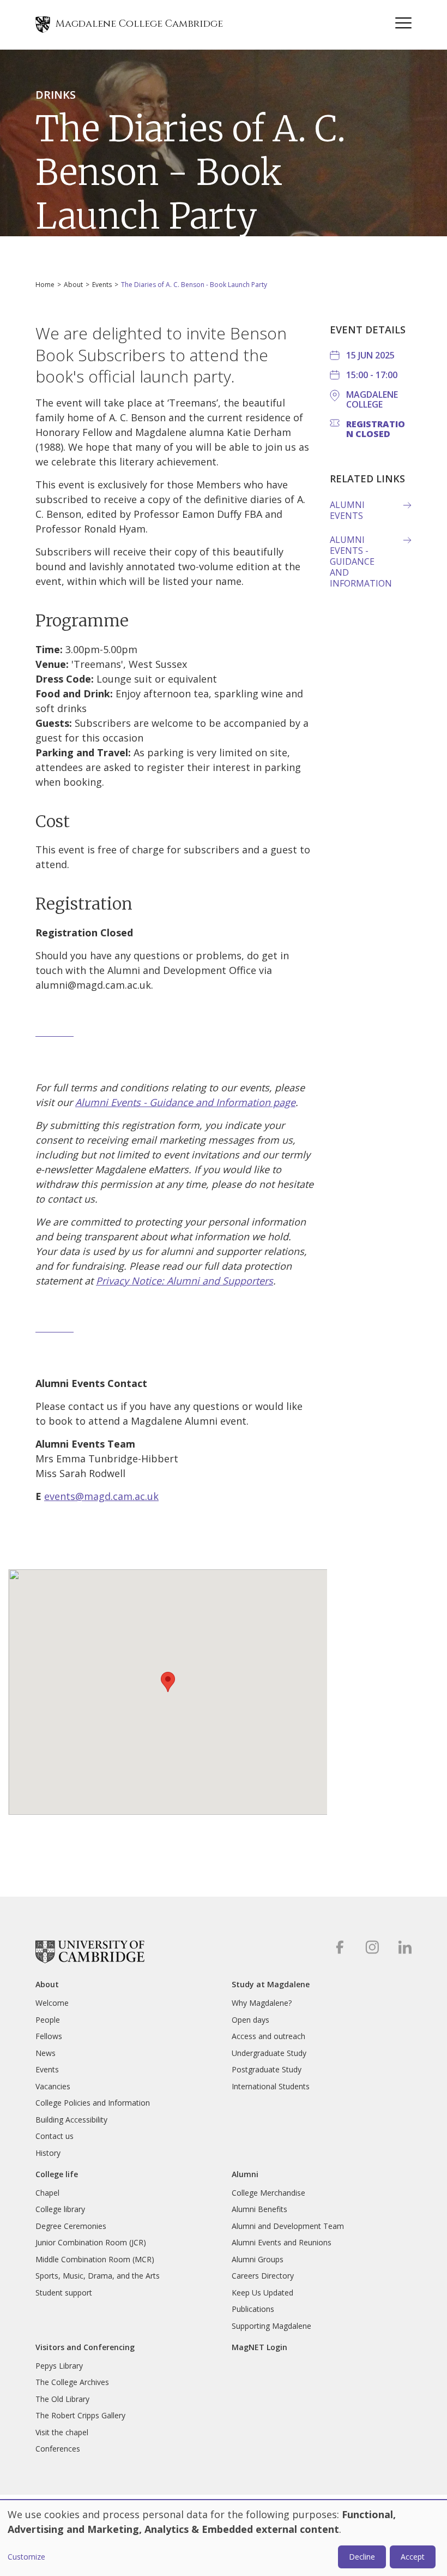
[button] (168, 1682)
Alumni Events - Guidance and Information (361, 561)
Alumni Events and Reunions (282, 2242)
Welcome (52, 2003)
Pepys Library (59, 2366)
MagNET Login (259, 2347)
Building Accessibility (71, 2120)
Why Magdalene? (262, 2003)
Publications (253, 2309)
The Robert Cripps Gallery (80, 2415)
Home (45, 285)
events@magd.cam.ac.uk (101, 1496)
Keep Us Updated (262, 2293)
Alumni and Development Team (288, 2226)
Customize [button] (26, 2557)
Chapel (47, 2193)
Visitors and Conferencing (85, 2347)
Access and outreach (268, 2036)
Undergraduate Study (269, 2053)
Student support (64, 2293)
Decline (362, 2557)
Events (102, 285)
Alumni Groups (258, 2259)
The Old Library (62, 2399)
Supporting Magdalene (271, 2326)
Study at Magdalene (271, 1985)
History (48, 2153)
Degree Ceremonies (71, 2226)
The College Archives (72, 2382)
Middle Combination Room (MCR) (95, 2259)
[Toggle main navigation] (403, 25)
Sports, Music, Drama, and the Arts (98, 2276)
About (73, 285)
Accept (413, 2557)
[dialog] (224, 2538)
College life (57, 2174)
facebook (339, 1947)
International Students (271, 2086)
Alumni (245, 2174)
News (46, 2053)
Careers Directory (263, 2276)
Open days (250, 2020)
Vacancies (53, 2086)
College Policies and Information (93, 2103)
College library (60, 2209)
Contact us (55, 2136)
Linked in (405, 1947)
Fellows (49, 2036)
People (48, 2020)
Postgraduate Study (267, 2069)
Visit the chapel (62, 2432)
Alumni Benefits (259, 2209)
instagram (372, 1947)
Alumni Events (347, 510)
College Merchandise (268, 2193)
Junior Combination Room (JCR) (91, 2242)
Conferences (58, 2449)
